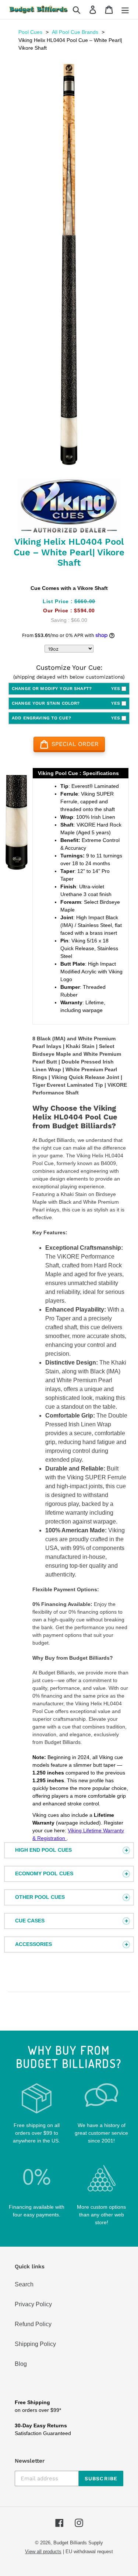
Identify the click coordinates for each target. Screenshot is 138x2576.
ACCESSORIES (33, 1944)
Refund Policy (33, 2324)
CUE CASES (30, 1921)
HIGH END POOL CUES (43, 1850)
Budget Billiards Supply (78, 2543)
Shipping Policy (35, 2344)
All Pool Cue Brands (75, 32)
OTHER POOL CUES (40, 1897)
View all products (43, 2552)
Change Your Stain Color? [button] (66, 703)
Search (24, 2284)
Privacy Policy (33, 2304)
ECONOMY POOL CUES (44, 1873)
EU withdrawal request (89, 2552)
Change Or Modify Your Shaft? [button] (66, 689)
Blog (21, 2364)
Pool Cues (30, 32)
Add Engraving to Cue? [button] (66, 718)
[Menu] (125, 10)
